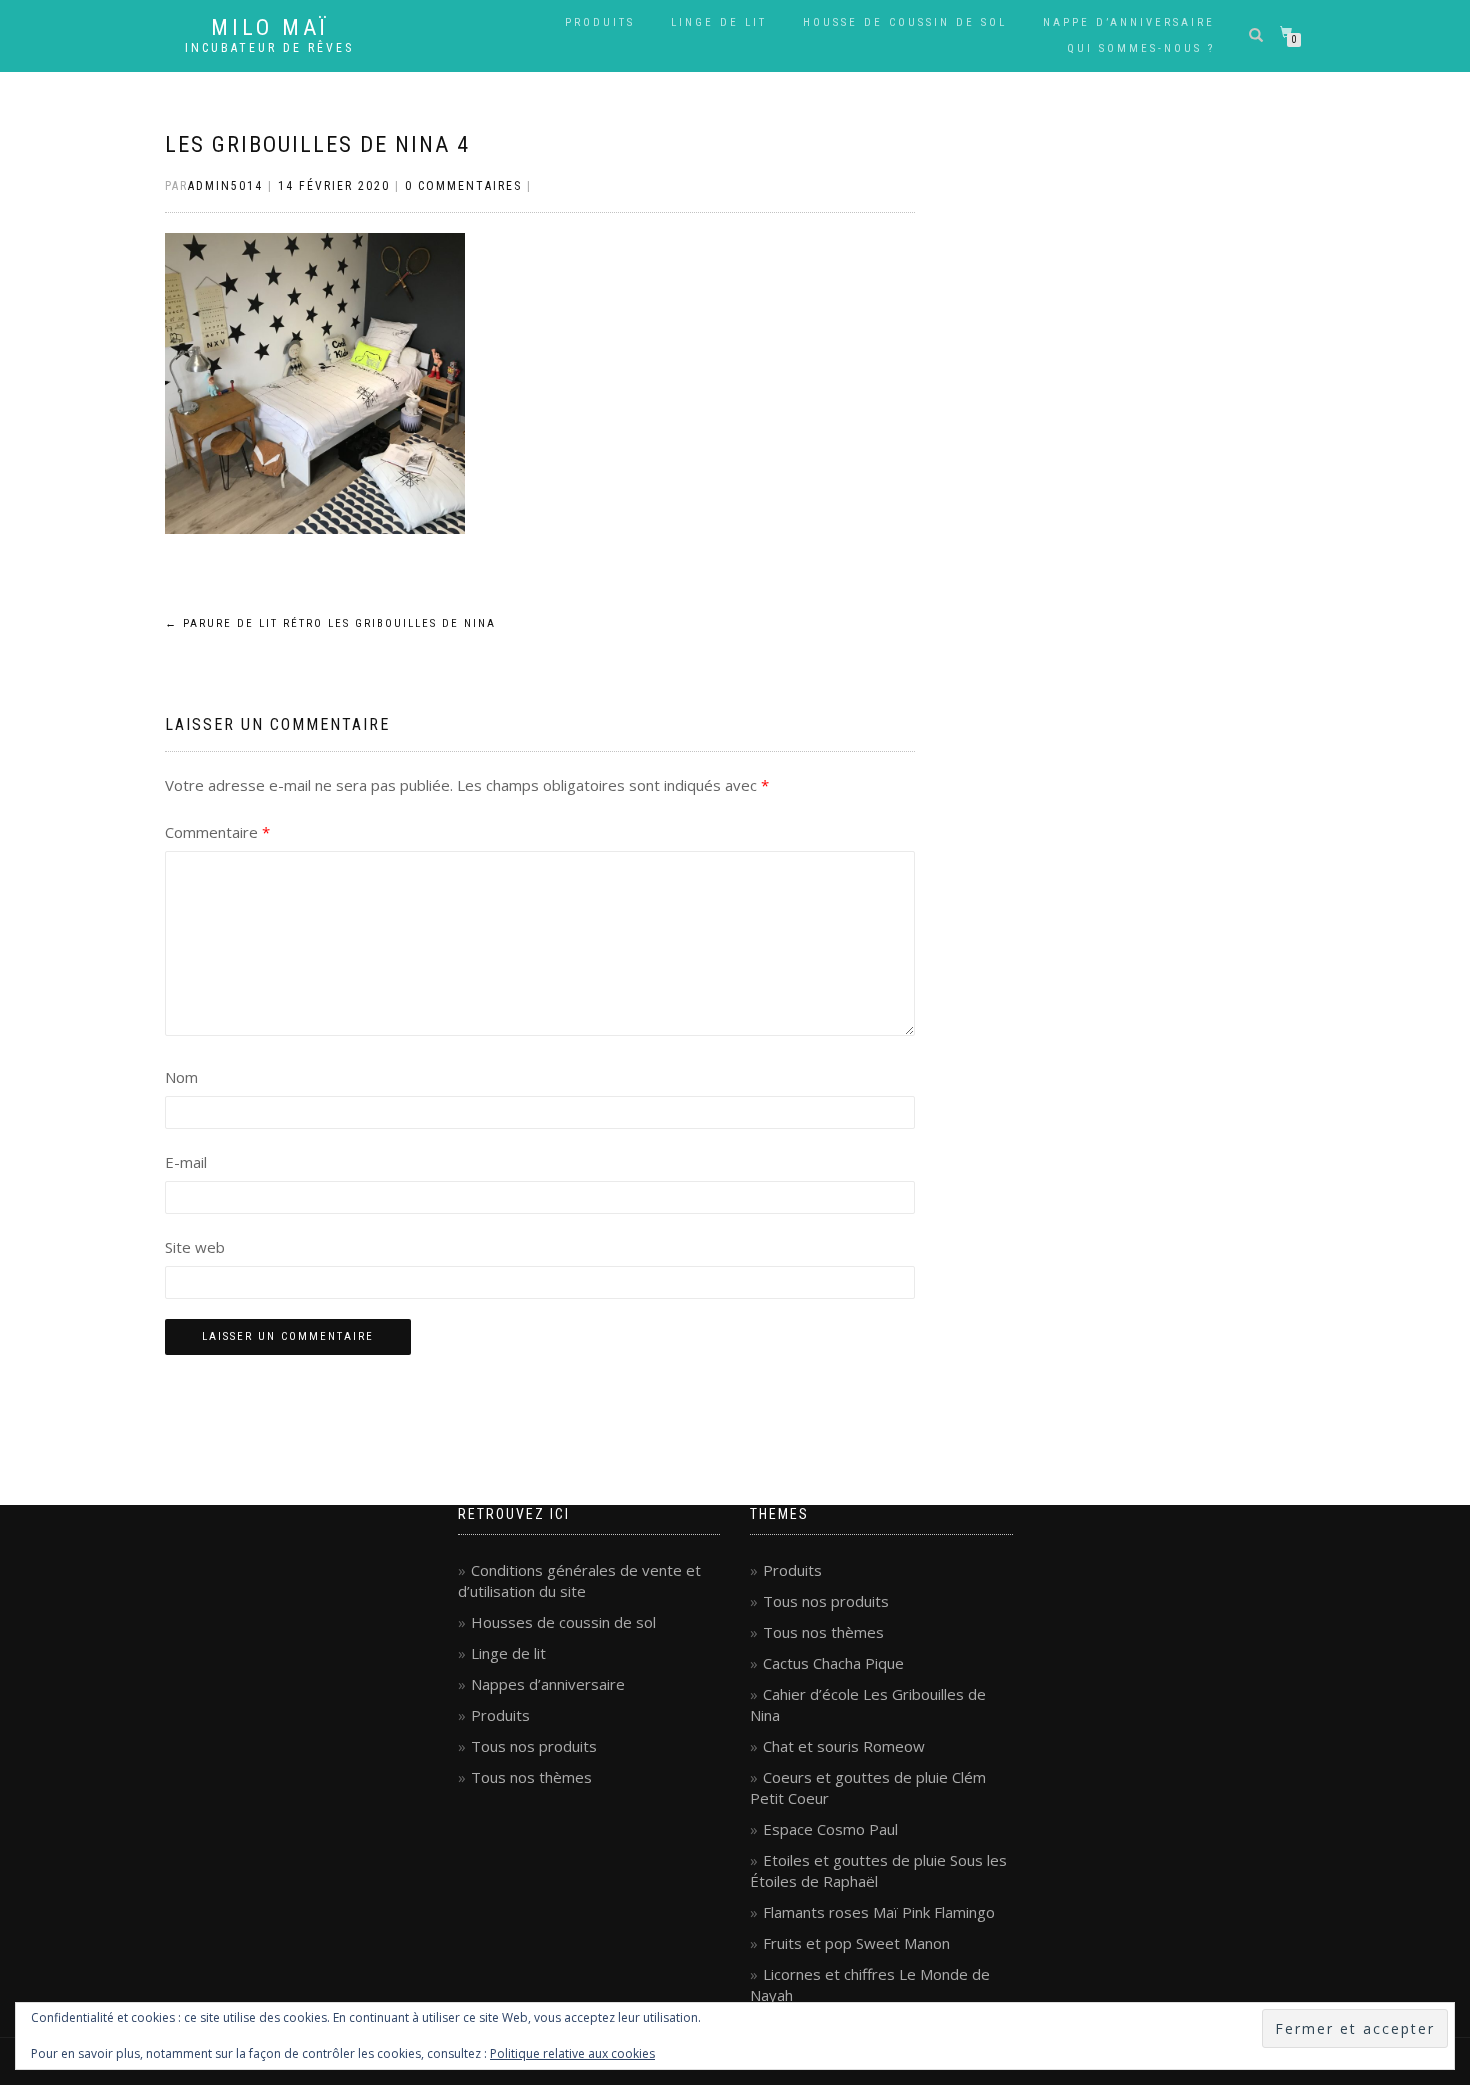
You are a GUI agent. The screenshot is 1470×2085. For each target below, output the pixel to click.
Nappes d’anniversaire (548, 1684)
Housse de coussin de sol (905, 22)
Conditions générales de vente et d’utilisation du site (579, 1580)
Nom (181, 1077)
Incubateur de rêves (269, 48)
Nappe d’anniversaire (1129, 22)
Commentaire (217, 832)
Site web (195, 1247)
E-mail (186, 1162)
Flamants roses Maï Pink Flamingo (879, 1912)
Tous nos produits (534, 1746)
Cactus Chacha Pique (833, 1663)
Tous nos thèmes (531, 1777)
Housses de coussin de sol (563, 1622)
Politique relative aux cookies (572, 2053)
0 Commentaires (463, 186)
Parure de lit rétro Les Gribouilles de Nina (330, 623)
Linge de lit (719, 22)
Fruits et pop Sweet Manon (856, 1943)
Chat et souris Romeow (844, 1746)
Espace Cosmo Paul (830, 1829)
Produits (600, 22)
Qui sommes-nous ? (1141, 48)
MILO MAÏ (270, 28)
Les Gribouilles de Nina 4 (317, 144)
